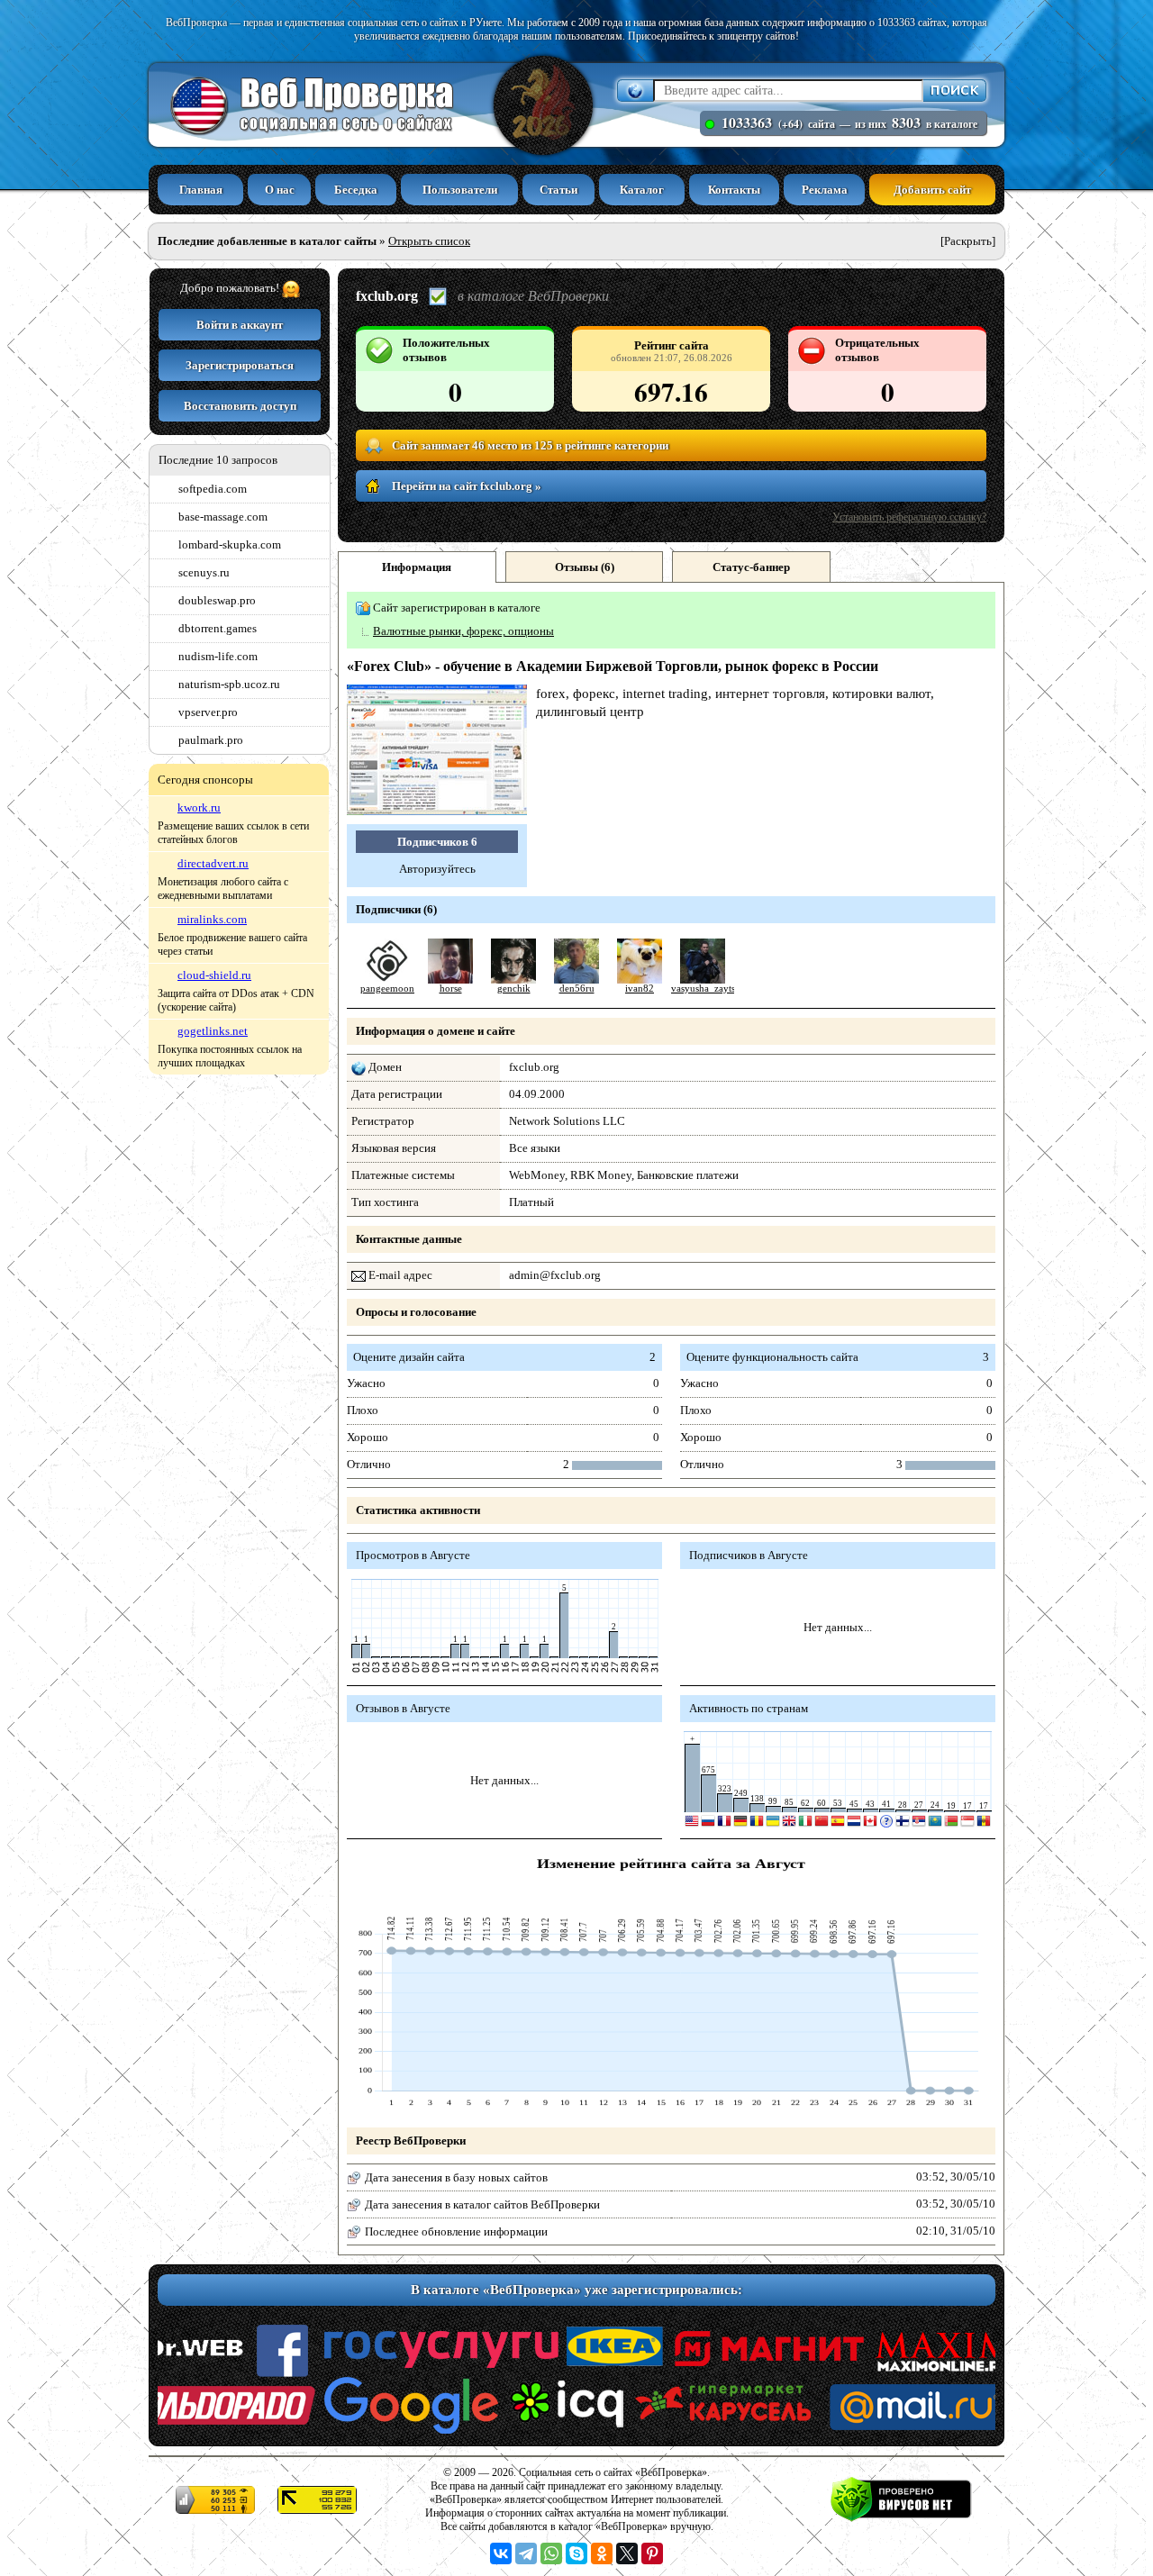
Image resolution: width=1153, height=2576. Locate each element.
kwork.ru (199, 807)
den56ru (577, 989)
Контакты (734, 190)
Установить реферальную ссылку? (909, 517)
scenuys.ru (204, 572)
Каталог (642, 190)
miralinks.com (212, 919)
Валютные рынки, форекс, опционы (463, 631)
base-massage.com (223, 517)
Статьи (558, 190)
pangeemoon (387, 989)
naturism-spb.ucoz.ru (229, 684)
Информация (417, 567)
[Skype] (576, 2553)
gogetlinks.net (213, 1031)
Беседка (356, 190)
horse (451, 989)
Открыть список (429, 241)
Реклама (825, 190)
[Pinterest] (652, 2553)
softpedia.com (213, 489)
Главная (201, 190)
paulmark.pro (211, 740)
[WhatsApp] (551, 2553)
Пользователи (460, 190)
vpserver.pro (208, 712)
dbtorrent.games (218, 628)
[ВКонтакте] (501, 2553)
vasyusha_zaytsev (708, 989)
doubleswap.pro (217, 600)
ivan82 (640, 989)
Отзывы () (585, 567)
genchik (514, 989)
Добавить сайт (932, 190)
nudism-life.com (218, 656)
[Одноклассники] (602, 2553)
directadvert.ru (213, 863)
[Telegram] (526, 2553)
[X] (627, 2553)
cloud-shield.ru (214, 975)
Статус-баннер (751, 567)
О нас (280, 190)
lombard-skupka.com (230, 544)
